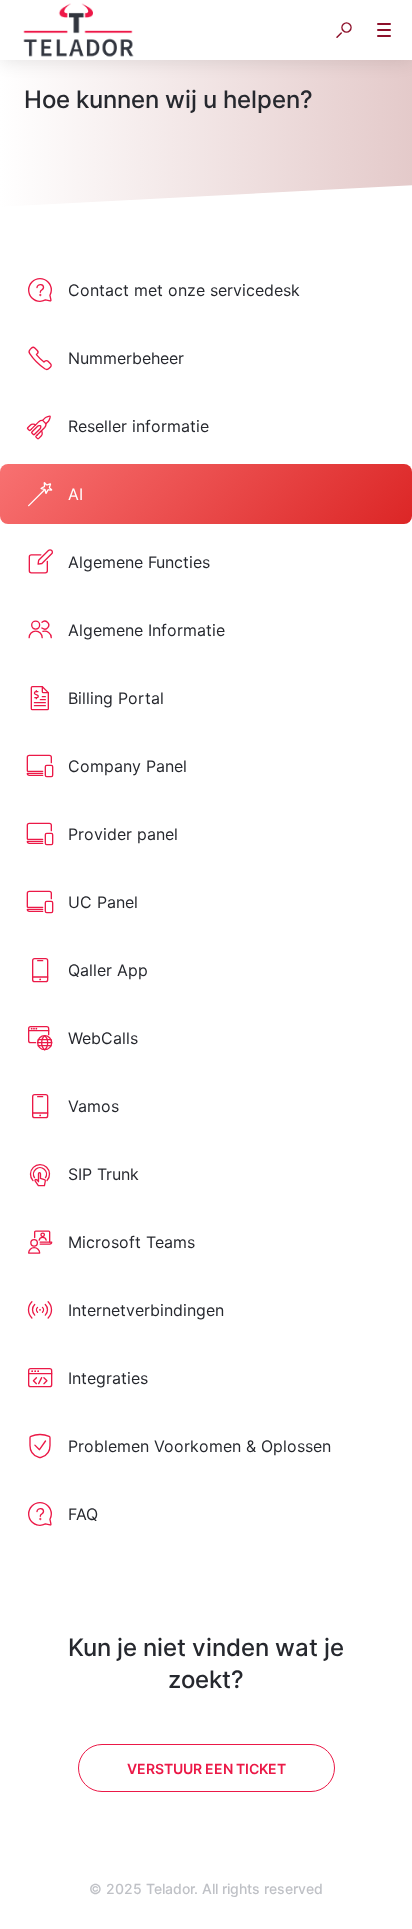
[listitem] (206, 290)
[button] (344, 30)
